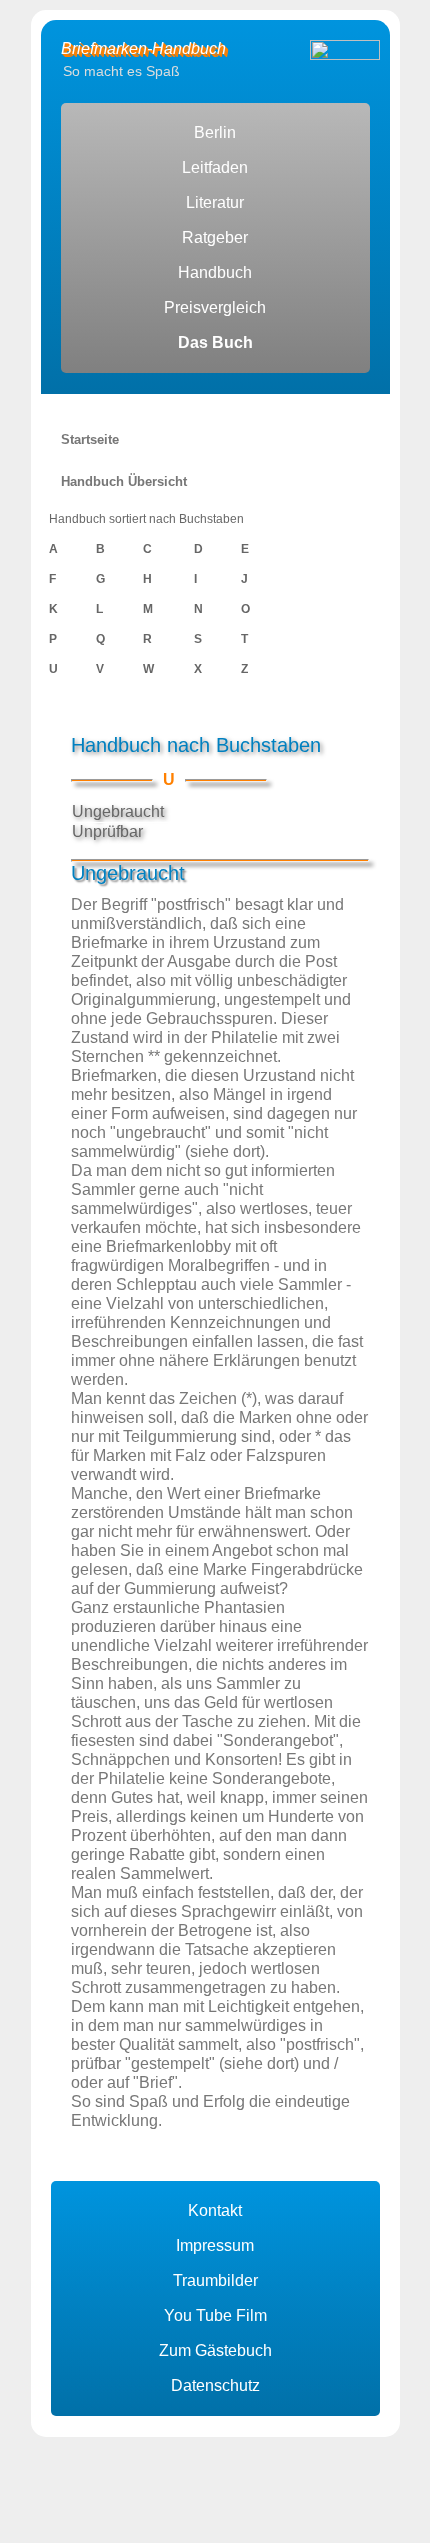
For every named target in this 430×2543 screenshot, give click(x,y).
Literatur (215, 202)
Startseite (90, 439)
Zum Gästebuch (215, 2350)
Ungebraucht (118, 811)
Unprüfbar (107, 831)
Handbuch (215, 272)
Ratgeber (215, 237)
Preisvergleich (215, 307)
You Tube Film (215, 2315)
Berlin (215, 132)
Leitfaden (215, 167)
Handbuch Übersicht (124, 481)
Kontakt (215, 2210)
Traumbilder (215, 2280)
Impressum (215, 2245)
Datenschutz (215, 2385)
